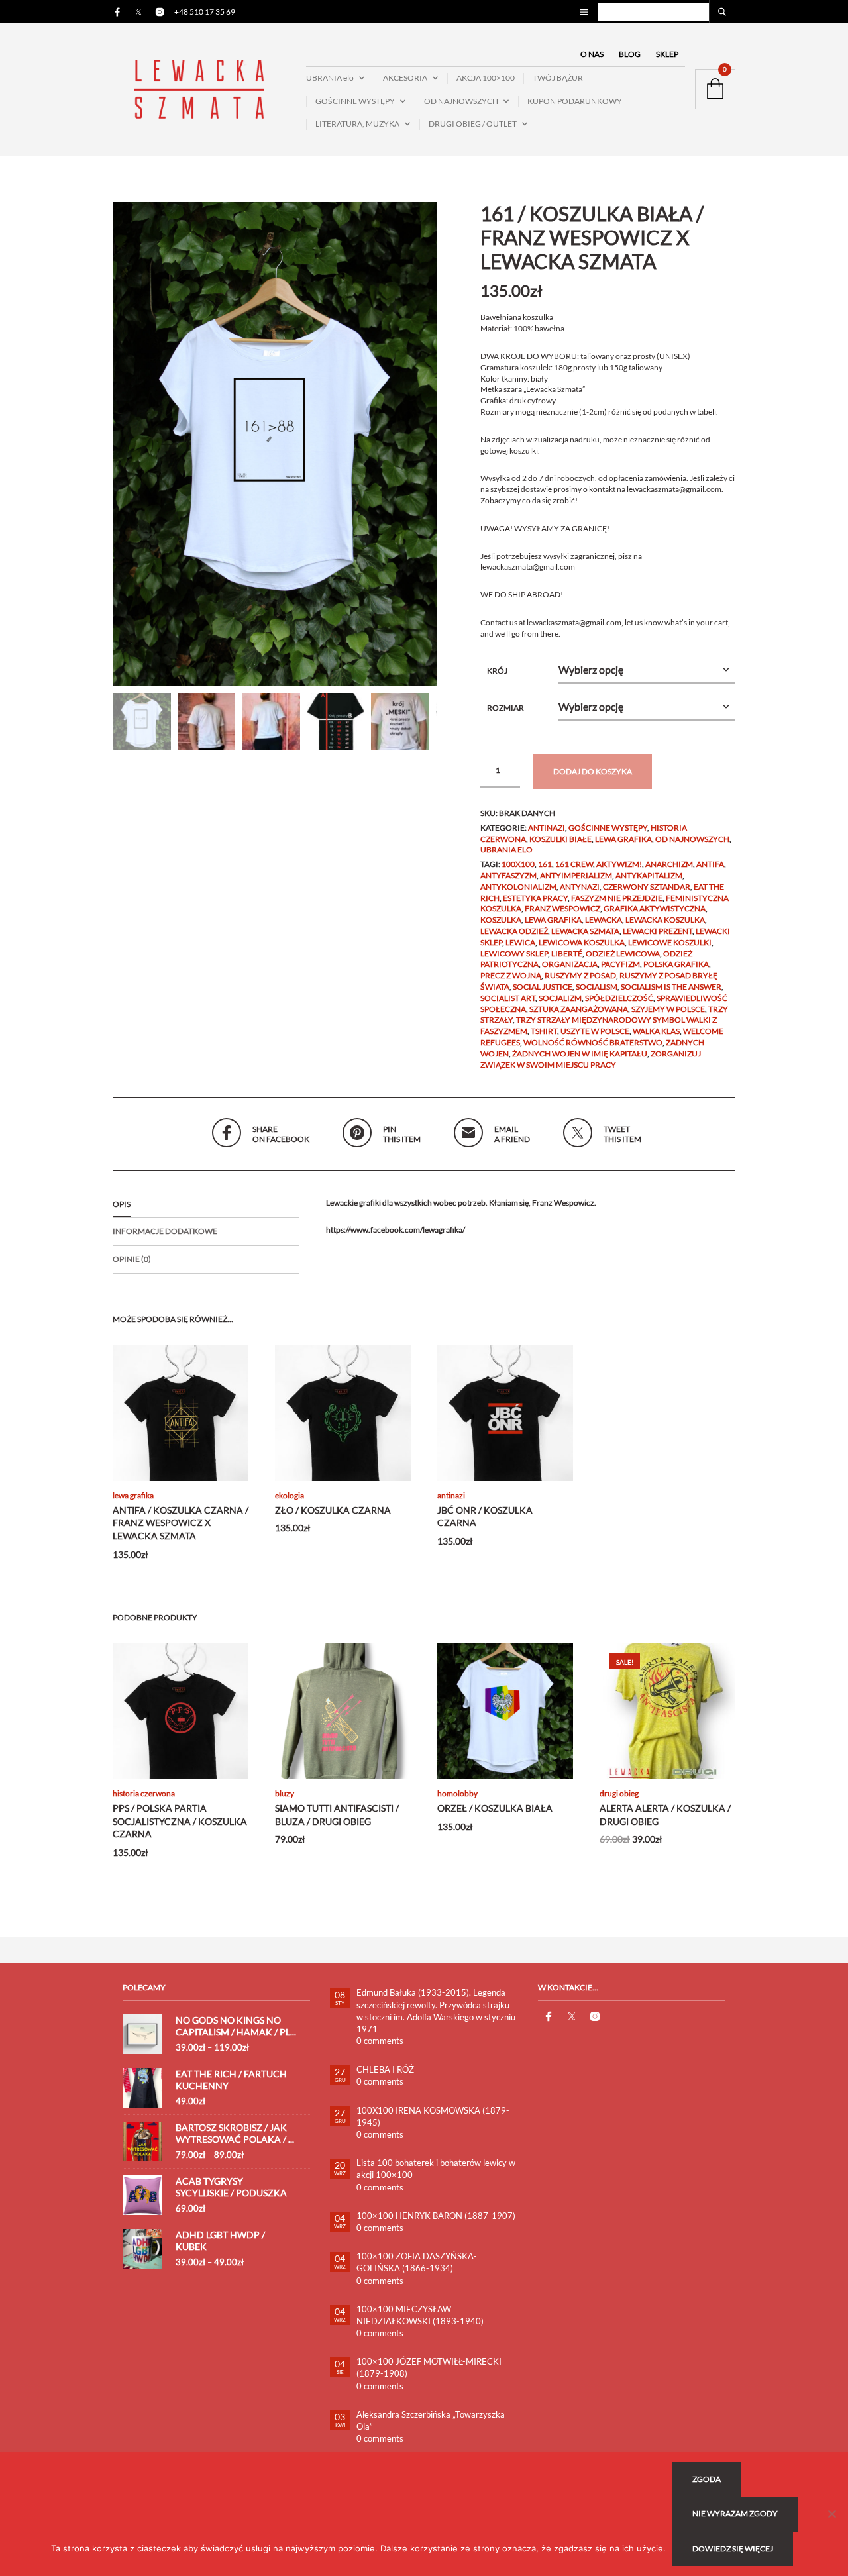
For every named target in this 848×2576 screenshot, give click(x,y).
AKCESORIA (405, 78)
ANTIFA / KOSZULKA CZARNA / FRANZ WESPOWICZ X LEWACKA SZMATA (181, 1523)
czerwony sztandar (647, 887)
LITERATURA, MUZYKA (357, 124)
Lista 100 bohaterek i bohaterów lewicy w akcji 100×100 (436, 2169)
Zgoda (707, 2479)
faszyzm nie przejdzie (617, 898)
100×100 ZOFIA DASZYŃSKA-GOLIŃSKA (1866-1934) (417, 2262)
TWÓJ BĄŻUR (558, 78)
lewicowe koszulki (670, 942)
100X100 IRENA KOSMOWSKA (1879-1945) (433, 2116)
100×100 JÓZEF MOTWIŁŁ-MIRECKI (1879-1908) (429, 2367)
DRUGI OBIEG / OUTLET (473, 124)
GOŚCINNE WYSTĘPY (355, 101)
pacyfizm (620, 964)
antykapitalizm (649, 875)
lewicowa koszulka (582, 942)
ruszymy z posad (580, 975)
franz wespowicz (562, 908)
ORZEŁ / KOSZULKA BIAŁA (495, 1808)
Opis (122, 1204)
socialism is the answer (671, 987)
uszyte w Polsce (595, 1031)
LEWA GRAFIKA (623, 839)
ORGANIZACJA (570, 964)
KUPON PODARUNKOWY (575, 101)
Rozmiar (505, 708)
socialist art (508, 998)
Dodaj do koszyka (593, 771)
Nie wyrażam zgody (735, 2513)
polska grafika (676, 964)
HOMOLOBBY (457, 1793)
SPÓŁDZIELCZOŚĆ (619, 998)
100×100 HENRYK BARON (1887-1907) (436, 2216)
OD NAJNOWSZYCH (461, 101)
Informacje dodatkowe (165, 1231)
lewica (520, 942)
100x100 (518, 864)
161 (545, 864)
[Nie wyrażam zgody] (831, 2514)
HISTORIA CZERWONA (144, 1793)
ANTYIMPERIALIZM (576, 875)
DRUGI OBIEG (619, 1793)
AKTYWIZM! (619, 864)
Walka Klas (656, 1031)
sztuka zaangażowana (579, 1009)
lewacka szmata (585, 931)
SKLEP (667, 54)
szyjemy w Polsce (668, 1009)
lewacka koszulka (665, 920)
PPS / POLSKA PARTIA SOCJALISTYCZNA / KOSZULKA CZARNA (180, 1821)
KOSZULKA (501, 920)
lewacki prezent (658, 931)
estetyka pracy (535, 898)
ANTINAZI (547, 828)
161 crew (574, 864)
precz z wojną (511, 975)
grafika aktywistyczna (655, 908)
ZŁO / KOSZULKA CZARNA (333, 1510)
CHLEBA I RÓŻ (385, 2069)
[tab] (206, 1205)
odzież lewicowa (623, 953)
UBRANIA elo (330, 78)
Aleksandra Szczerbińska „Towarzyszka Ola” (431, 2420)
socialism (597, 987)
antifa (710, 864)
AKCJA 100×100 (486, 78)
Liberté (567, 953)
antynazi (580, 887)
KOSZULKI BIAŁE (560, 839)
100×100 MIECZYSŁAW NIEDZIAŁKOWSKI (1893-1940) (420, 2315)
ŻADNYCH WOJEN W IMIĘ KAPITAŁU (580, 1054)
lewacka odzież (514, 931)
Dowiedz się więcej (733, 2549)
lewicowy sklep (514, 953)
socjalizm (560, 998)
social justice (543, 987)
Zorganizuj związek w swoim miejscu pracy (591, 1059)
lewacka (604, 920)
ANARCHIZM (669, 864)
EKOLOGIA (290, 1495)
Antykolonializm (518, 887)
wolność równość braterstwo (593, 1042)
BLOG (630, 54)
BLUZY (285, 1793)
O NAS (592, 54)
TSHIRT (544, 1031)
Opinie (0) (132, 1259)
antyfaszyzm (508, 875)
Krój (497, 671)
